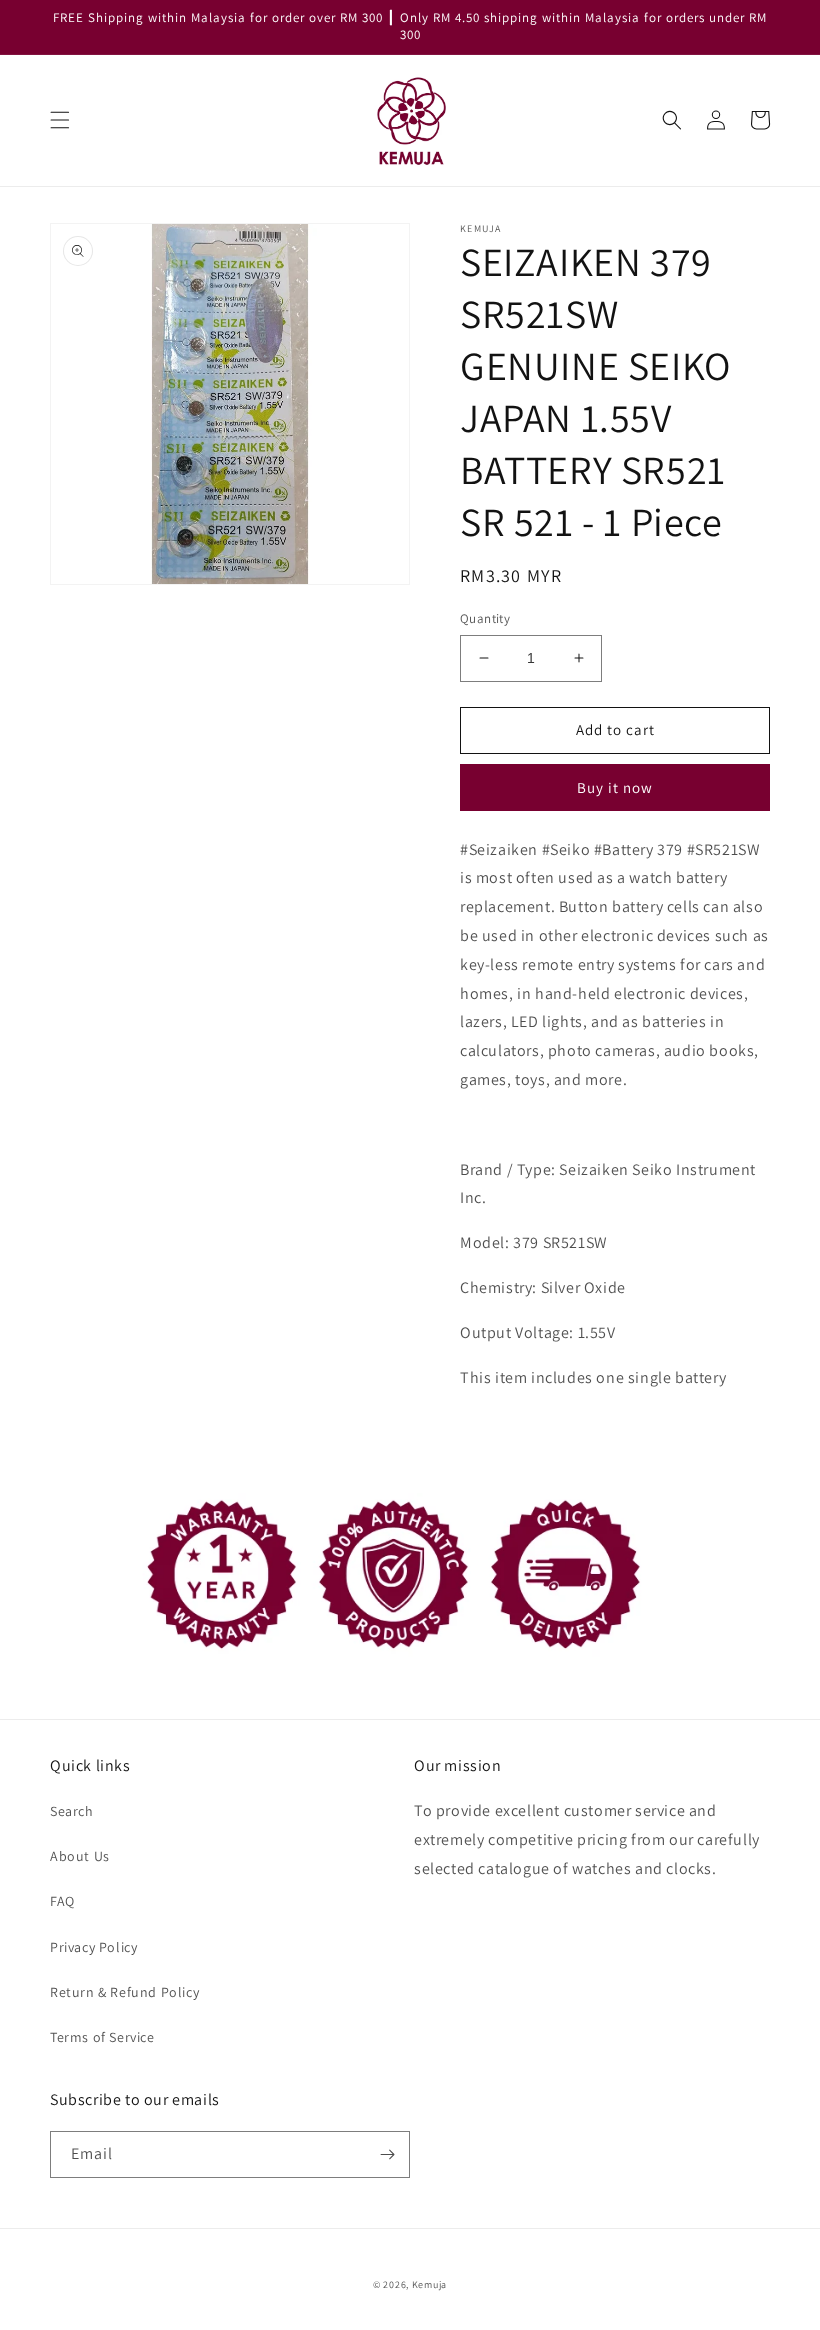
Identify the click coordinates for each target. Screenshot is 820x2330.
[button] (60, 120)
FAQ (62, 1901)
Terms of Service (102, 2037)
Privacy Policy (93, 1947)
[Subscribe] (387, 2154)
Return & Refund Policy (124, 1992)
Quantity (485, 618)
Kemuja (429, 2284)
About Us (80, 1856)
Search (72, 1811)
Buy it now (615, 787)
